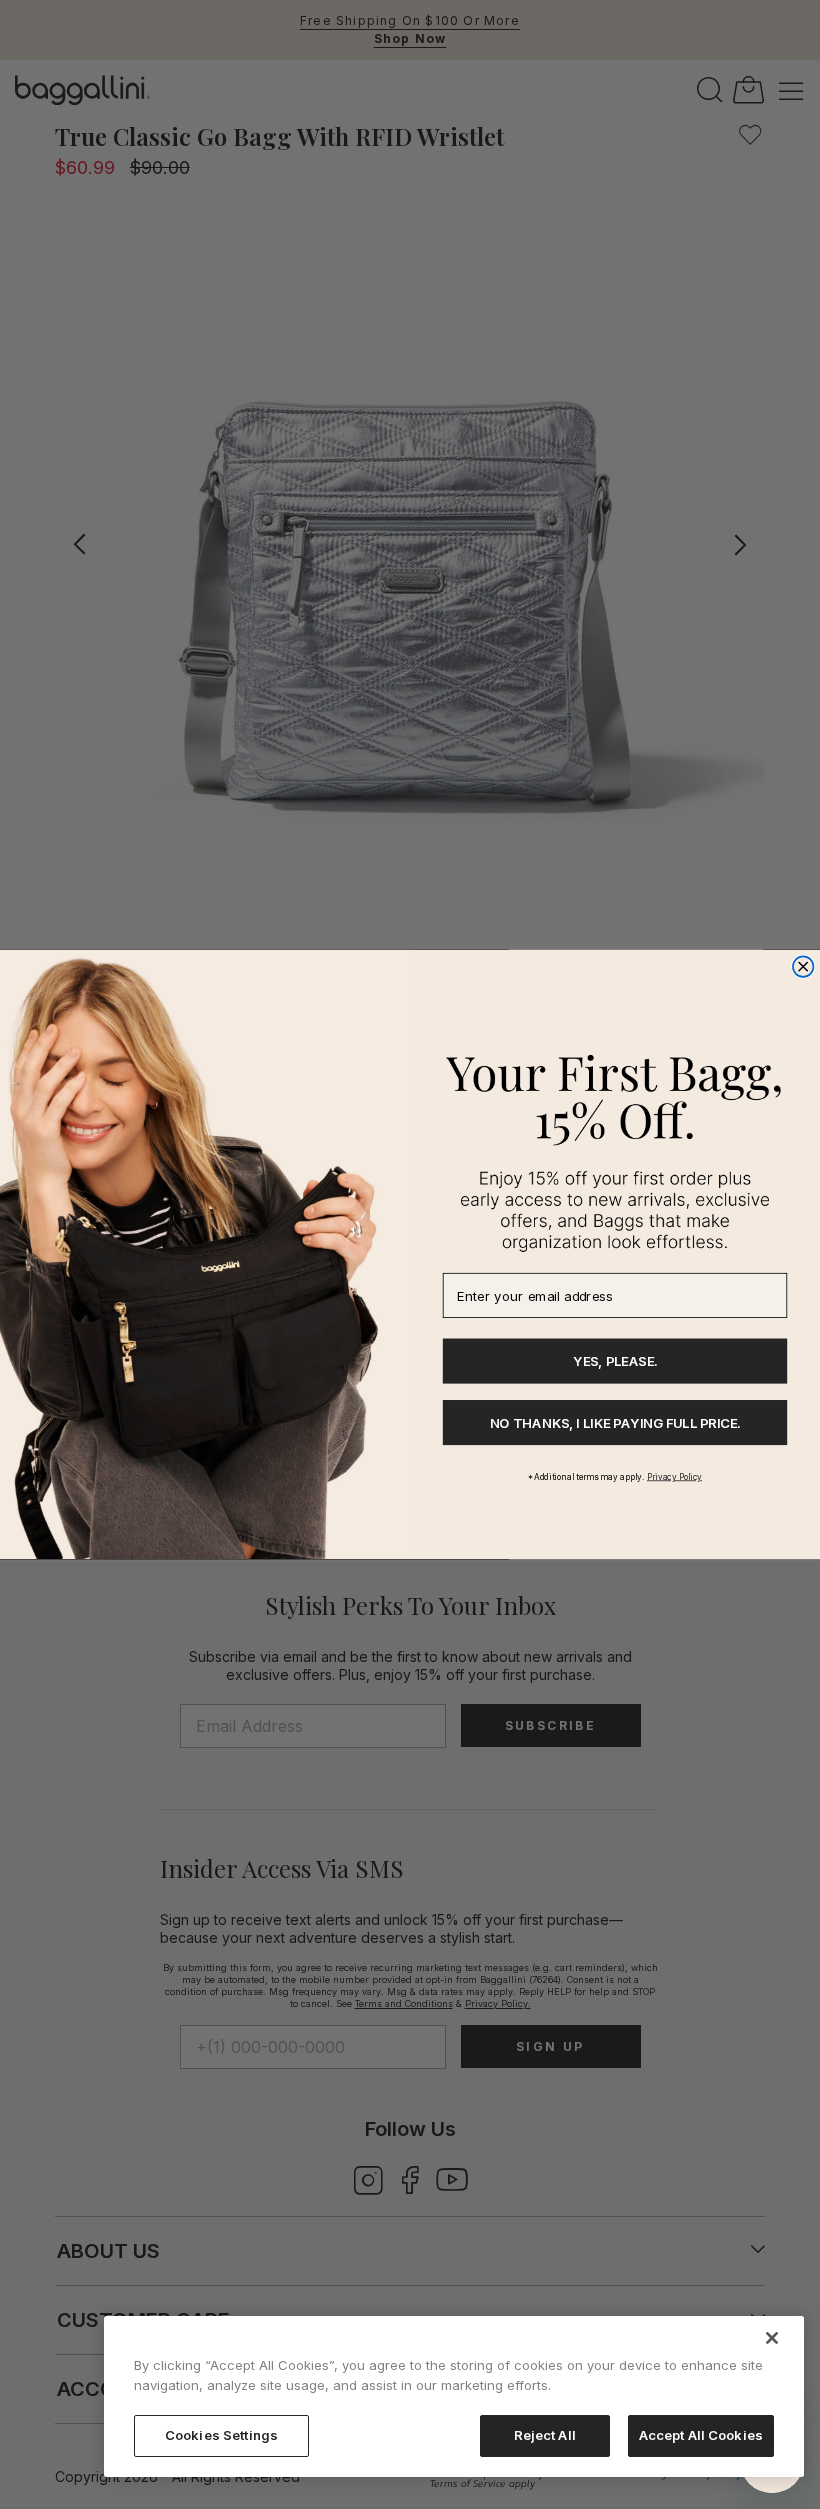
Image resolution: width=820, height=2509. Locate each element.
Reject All (545, 2435)
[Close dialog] (803, 967)
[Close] (772, 2338)
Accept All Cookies (701, 2435)
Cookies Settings (221, 2435)
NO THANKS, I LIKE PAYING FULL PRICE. (615, 1423)
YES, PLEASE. (615, 1361)
